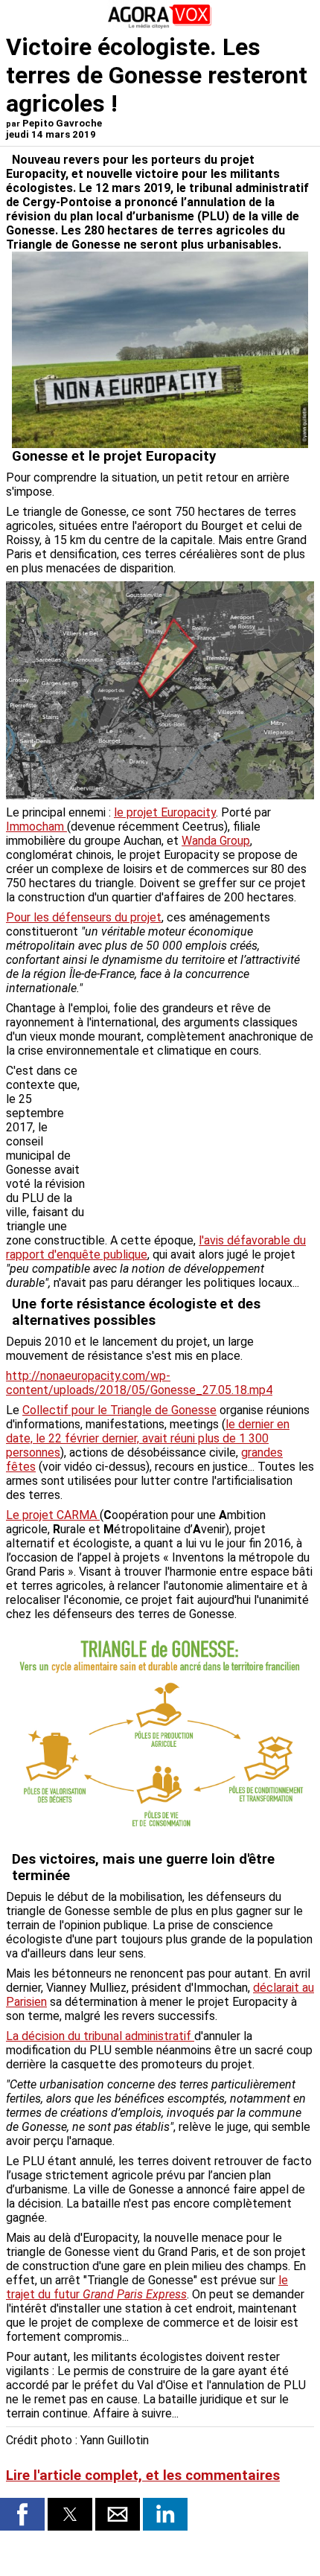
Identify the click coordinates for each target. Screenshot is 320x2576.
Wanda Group (216, 841)
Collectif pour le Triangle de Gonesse (119, 1410)
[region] (202, 1142)
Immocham (36, 827)
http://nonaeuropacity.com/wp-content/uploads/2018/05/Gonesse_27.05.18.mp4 (139, 1383)
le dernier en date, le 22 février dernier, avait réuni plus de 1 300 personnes (148, 1438)
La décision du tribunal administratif (100, 2036)
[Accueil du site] (160, 26)
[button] (22, 2514)
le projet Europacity (165, 812)
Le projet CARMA (53, 1515)
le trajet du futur (147, 2287)
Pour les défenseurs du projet (84, 917)
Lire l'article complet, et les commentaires (143, 2476)
